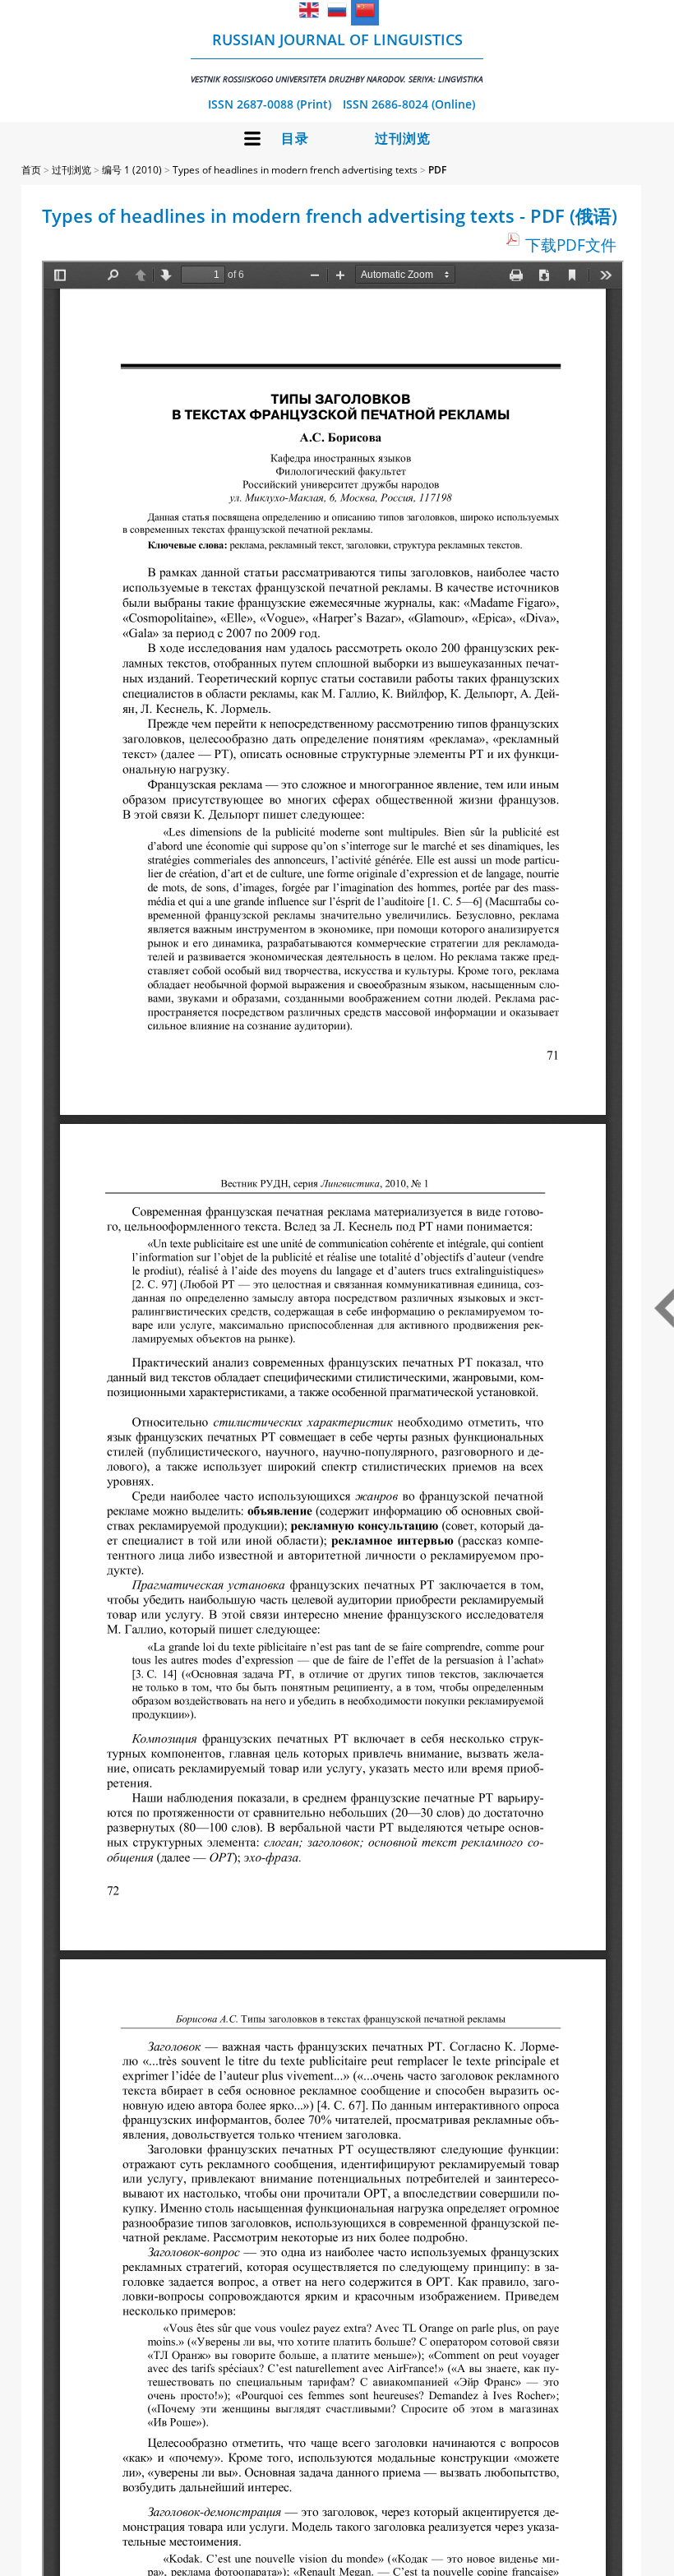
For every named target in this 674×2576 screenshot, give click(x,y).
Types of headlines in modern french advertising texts (295, 170)
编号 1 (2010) (132, 170)
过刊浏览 (403, 139)
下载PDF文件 (571, 245)
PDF (437, 170)
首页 (31, 170)
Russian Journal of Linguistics (337, 57)
